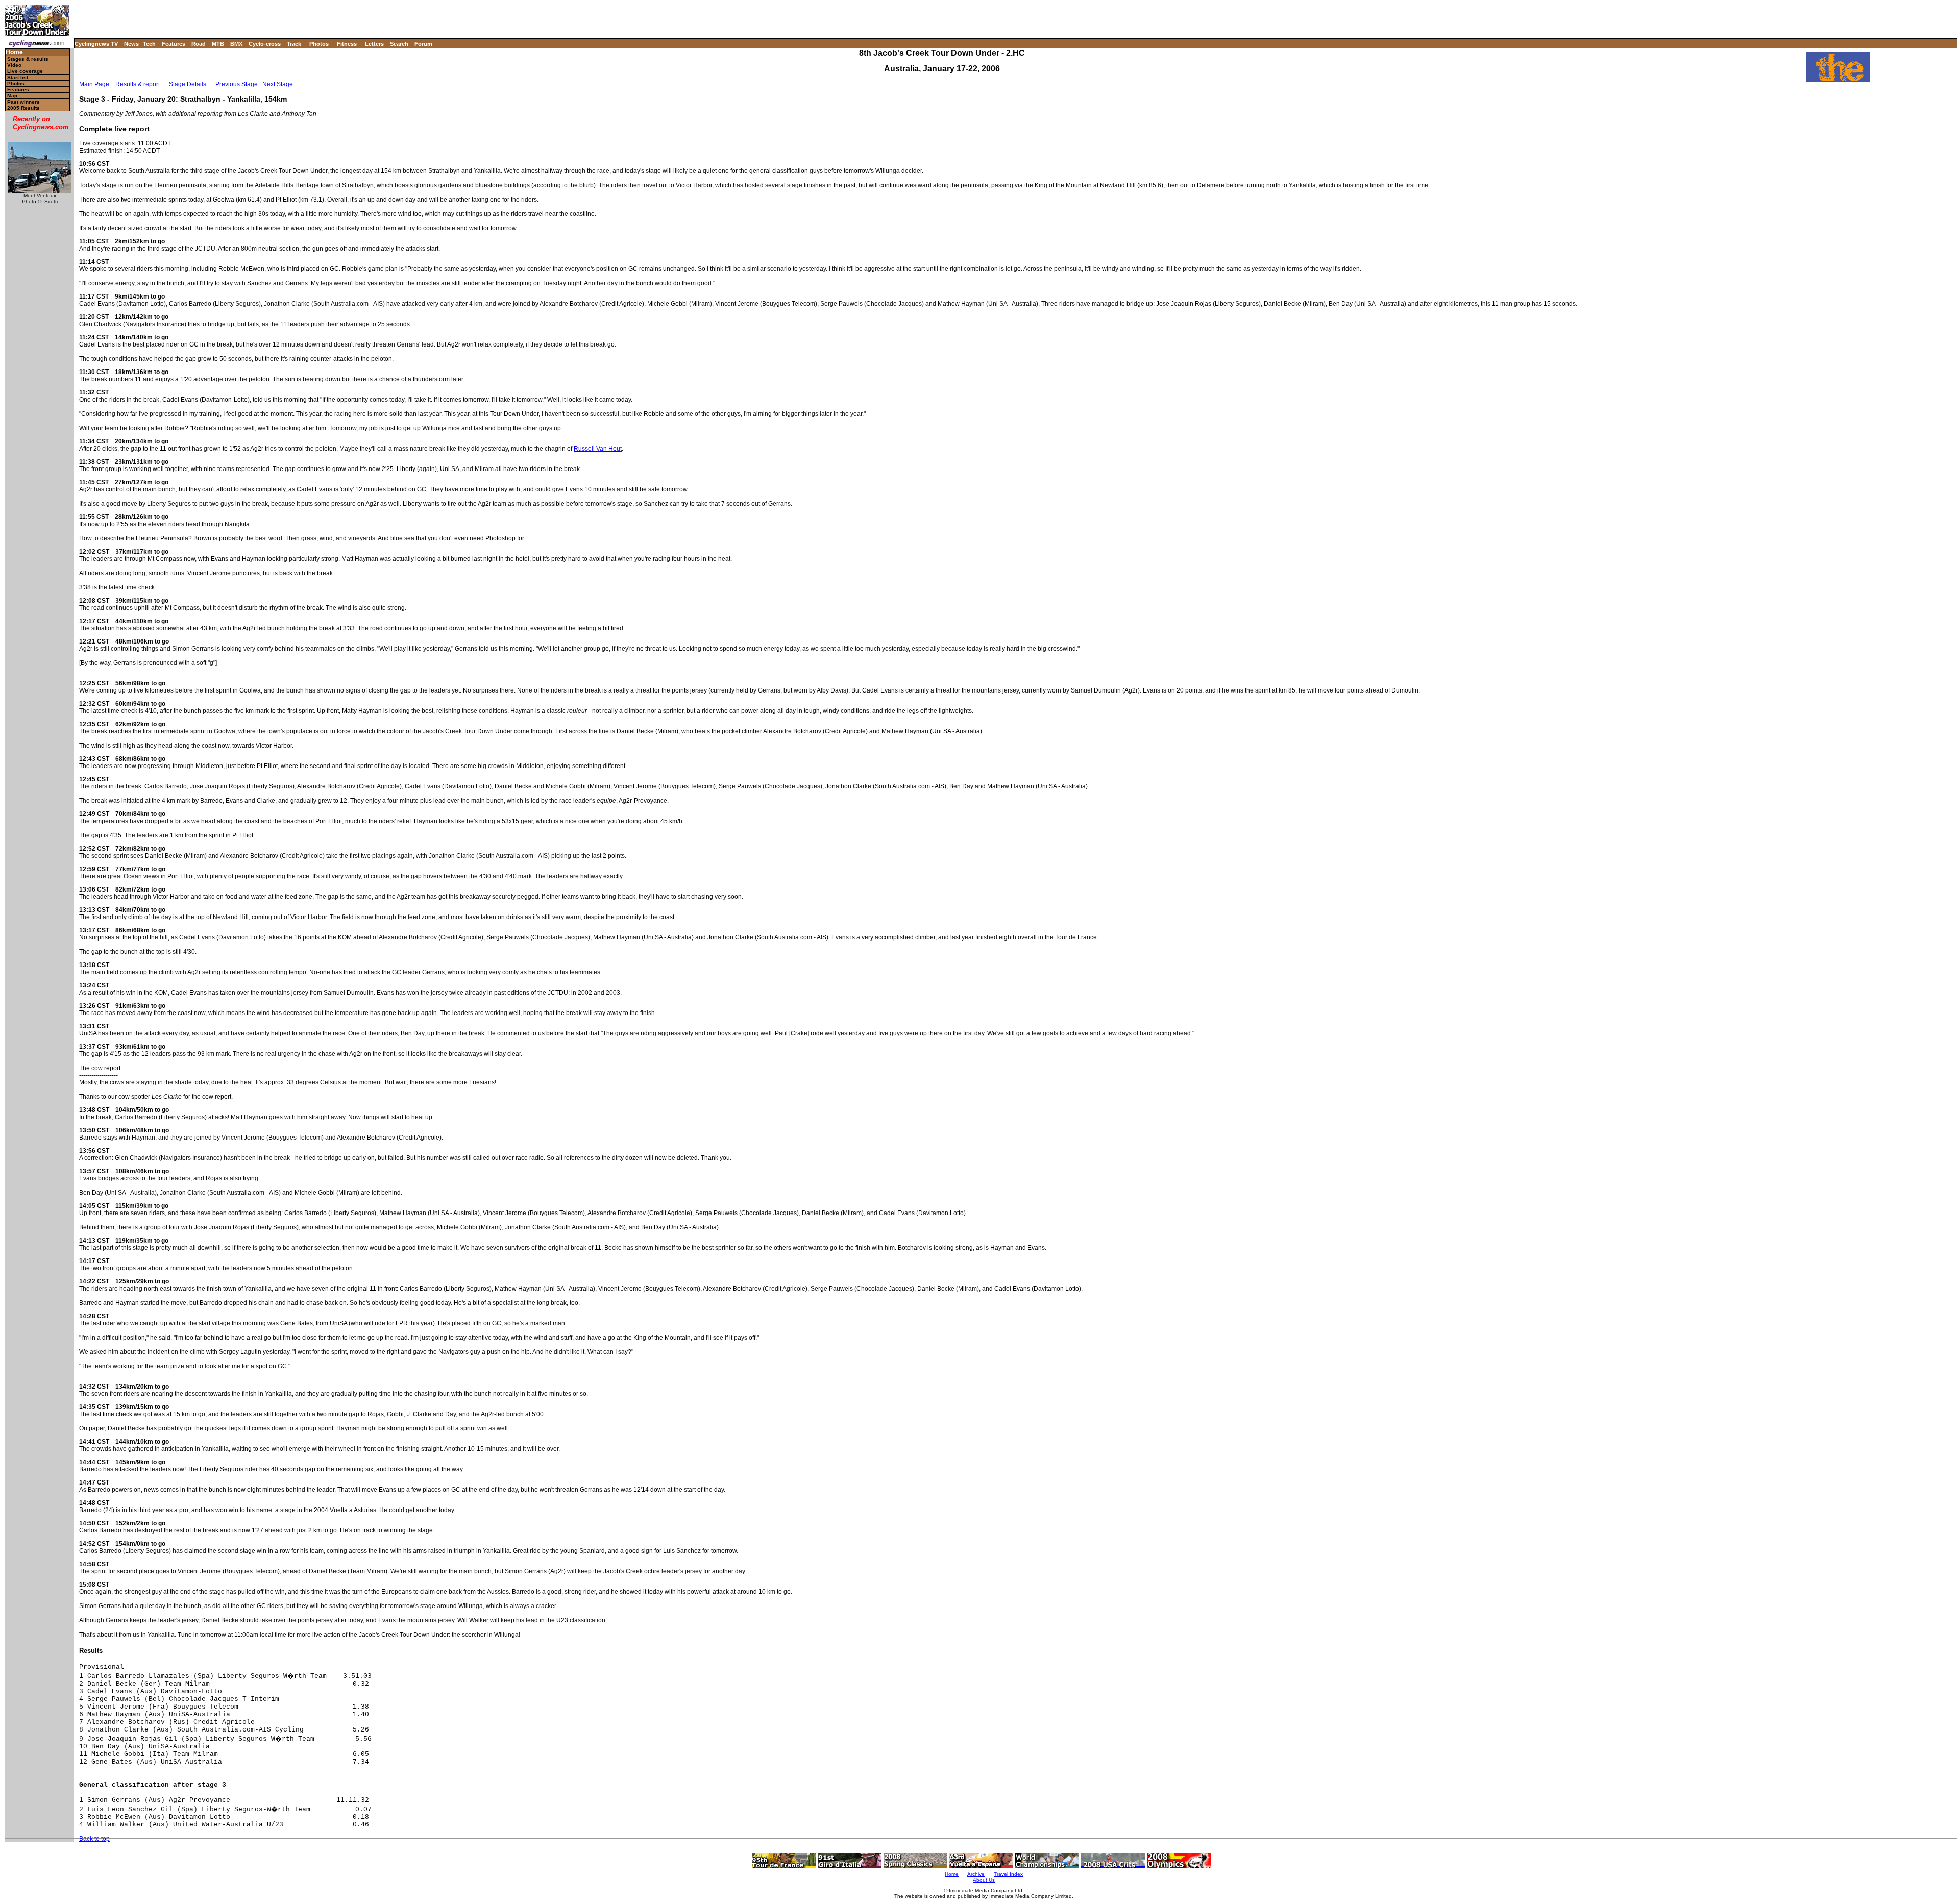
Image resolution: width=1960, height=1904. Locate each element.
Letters (374, 44)
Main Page (94, 84)
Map (12, 96)
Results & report (138, 84)
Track (294, 44)
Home (14, 52)
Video (14, 65)
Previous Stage (237, 84)
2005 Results (23, 108)
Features (174, 44)
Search (399, 44)
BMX (236, 44)
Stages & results (28, 59)
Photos (319, 44)
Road (199, 44)
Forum (423, 44)
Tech (149, 44)
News (131, 44)
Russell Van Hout (598, 449)
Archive (976, 1874)
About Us (984, 1880)
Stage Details (188, 84)
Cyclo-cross (265, 44)
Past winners (23, 102)
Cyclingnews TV (96, 44)
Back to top (94, 1839)
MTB (218, 44)
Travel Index (1008, 1874)
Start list (18, 77)
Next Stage (278, 84)
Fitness (347, 44)
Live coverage (25, 71)
